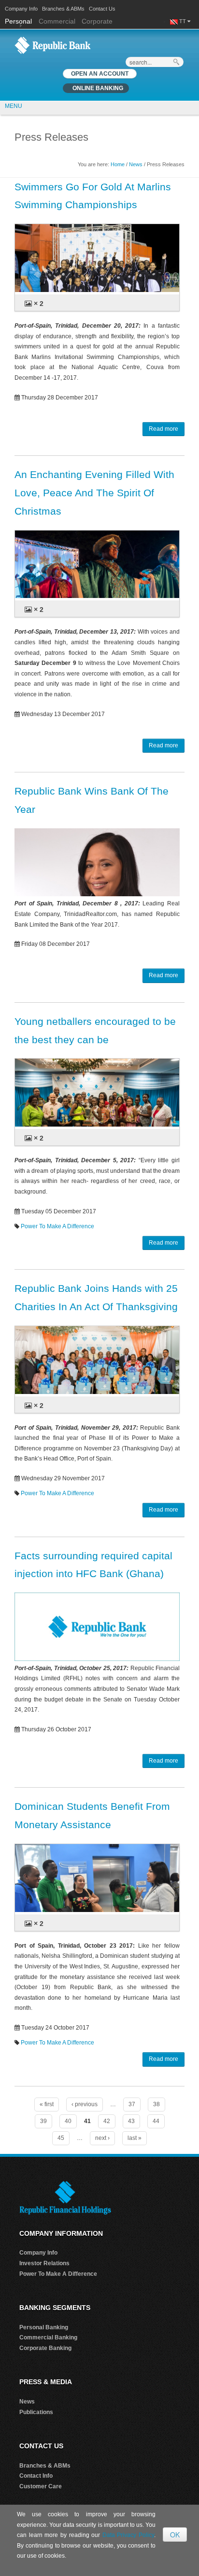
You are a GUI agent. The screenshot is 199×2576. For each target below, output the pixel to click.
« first (47, 2104)
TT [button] (183, 21)
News (136, 164)
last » (135, 2138)
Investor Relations (44, 2263)
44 (156, 2121)
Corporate (97, 21)
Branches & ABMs (63, 9)
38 (156, 2104)
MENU (14, 106)
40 (68, 2121)
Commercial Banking (48, 2337)
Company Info (21, 9)
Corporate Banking (45, 2348)
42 (107, 2121)
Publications (36, 2412)
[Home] (53, 45)
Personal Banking (44, 2327)
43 (131, 2121)
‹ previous (85, 2104)
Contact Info (36, 2476)
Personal (19, 21)
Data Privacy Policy (128, 2535)
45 (61, 2138)
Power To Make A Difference (57, 1226)
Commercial (57, 21)
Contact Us (102, 9)
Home (118, 164)
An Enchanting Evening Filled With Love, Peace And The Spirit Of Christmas (94, 493)
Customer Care (41, 2486)
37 (132, 2104)
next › (102, 2138)
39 (43, 2121)
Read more (163, 429)
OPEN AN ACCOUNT (100, 74)
